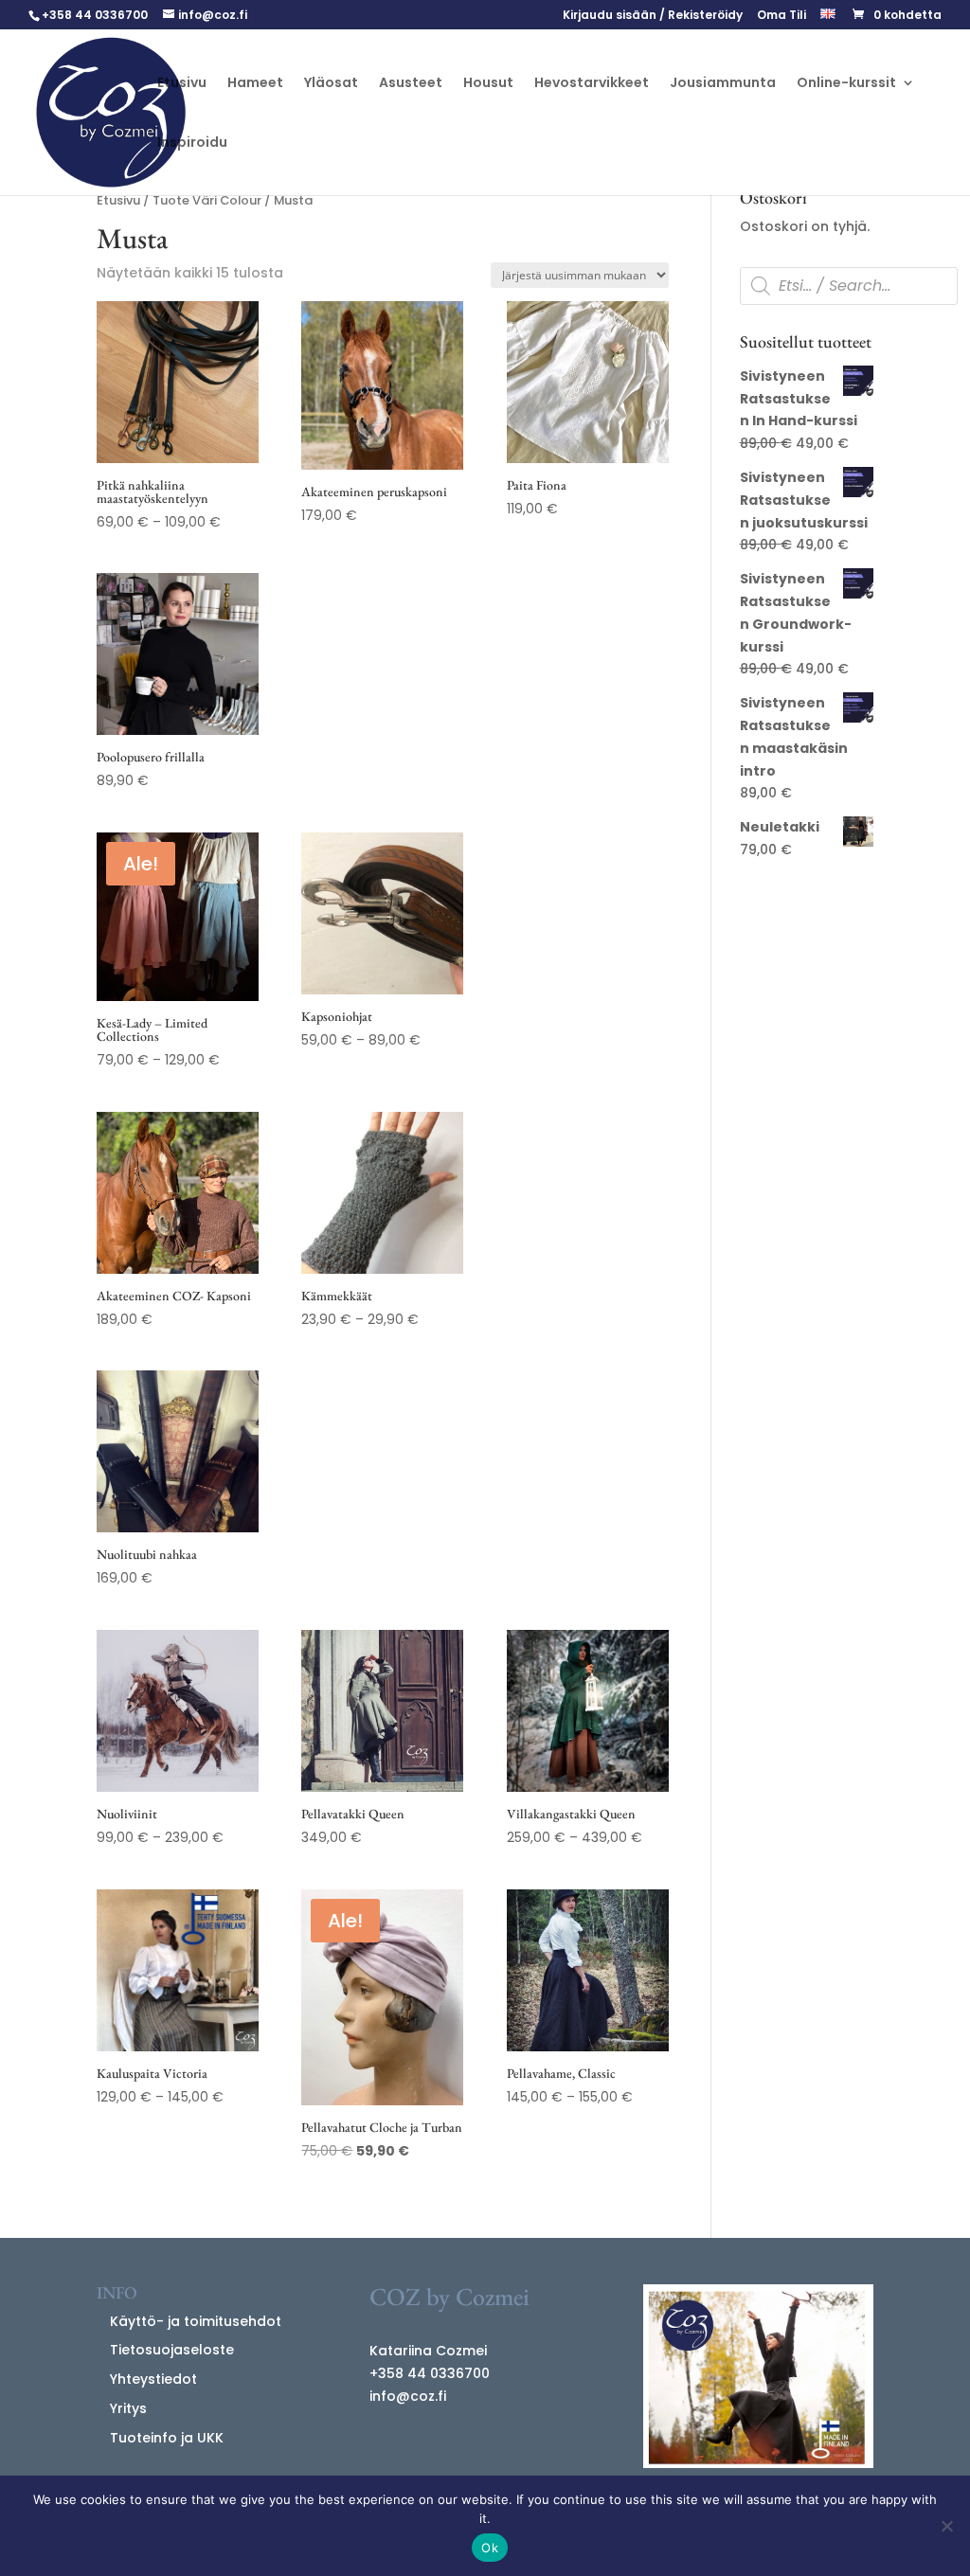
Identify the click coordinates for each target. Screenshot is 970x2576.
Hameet (255, 84)
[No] (946, 2526)
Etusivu (182, 84)
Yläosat (331, 84)
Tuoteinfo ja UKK (167, 2438)
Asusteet (411, 84)
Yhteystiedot (153, 2379)
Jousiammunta (723, 84)
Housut (488, 84)
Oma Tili (781, 16)
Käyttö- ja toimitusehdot (196, 2321)
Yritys (128, 2408)
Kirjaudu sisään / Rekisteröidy (653, 16)
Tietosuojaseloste (172, 2350)
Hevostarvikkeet (592, 84)
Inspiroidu (192, 143)
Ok (490, 2548)
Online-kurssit (846, 84)
